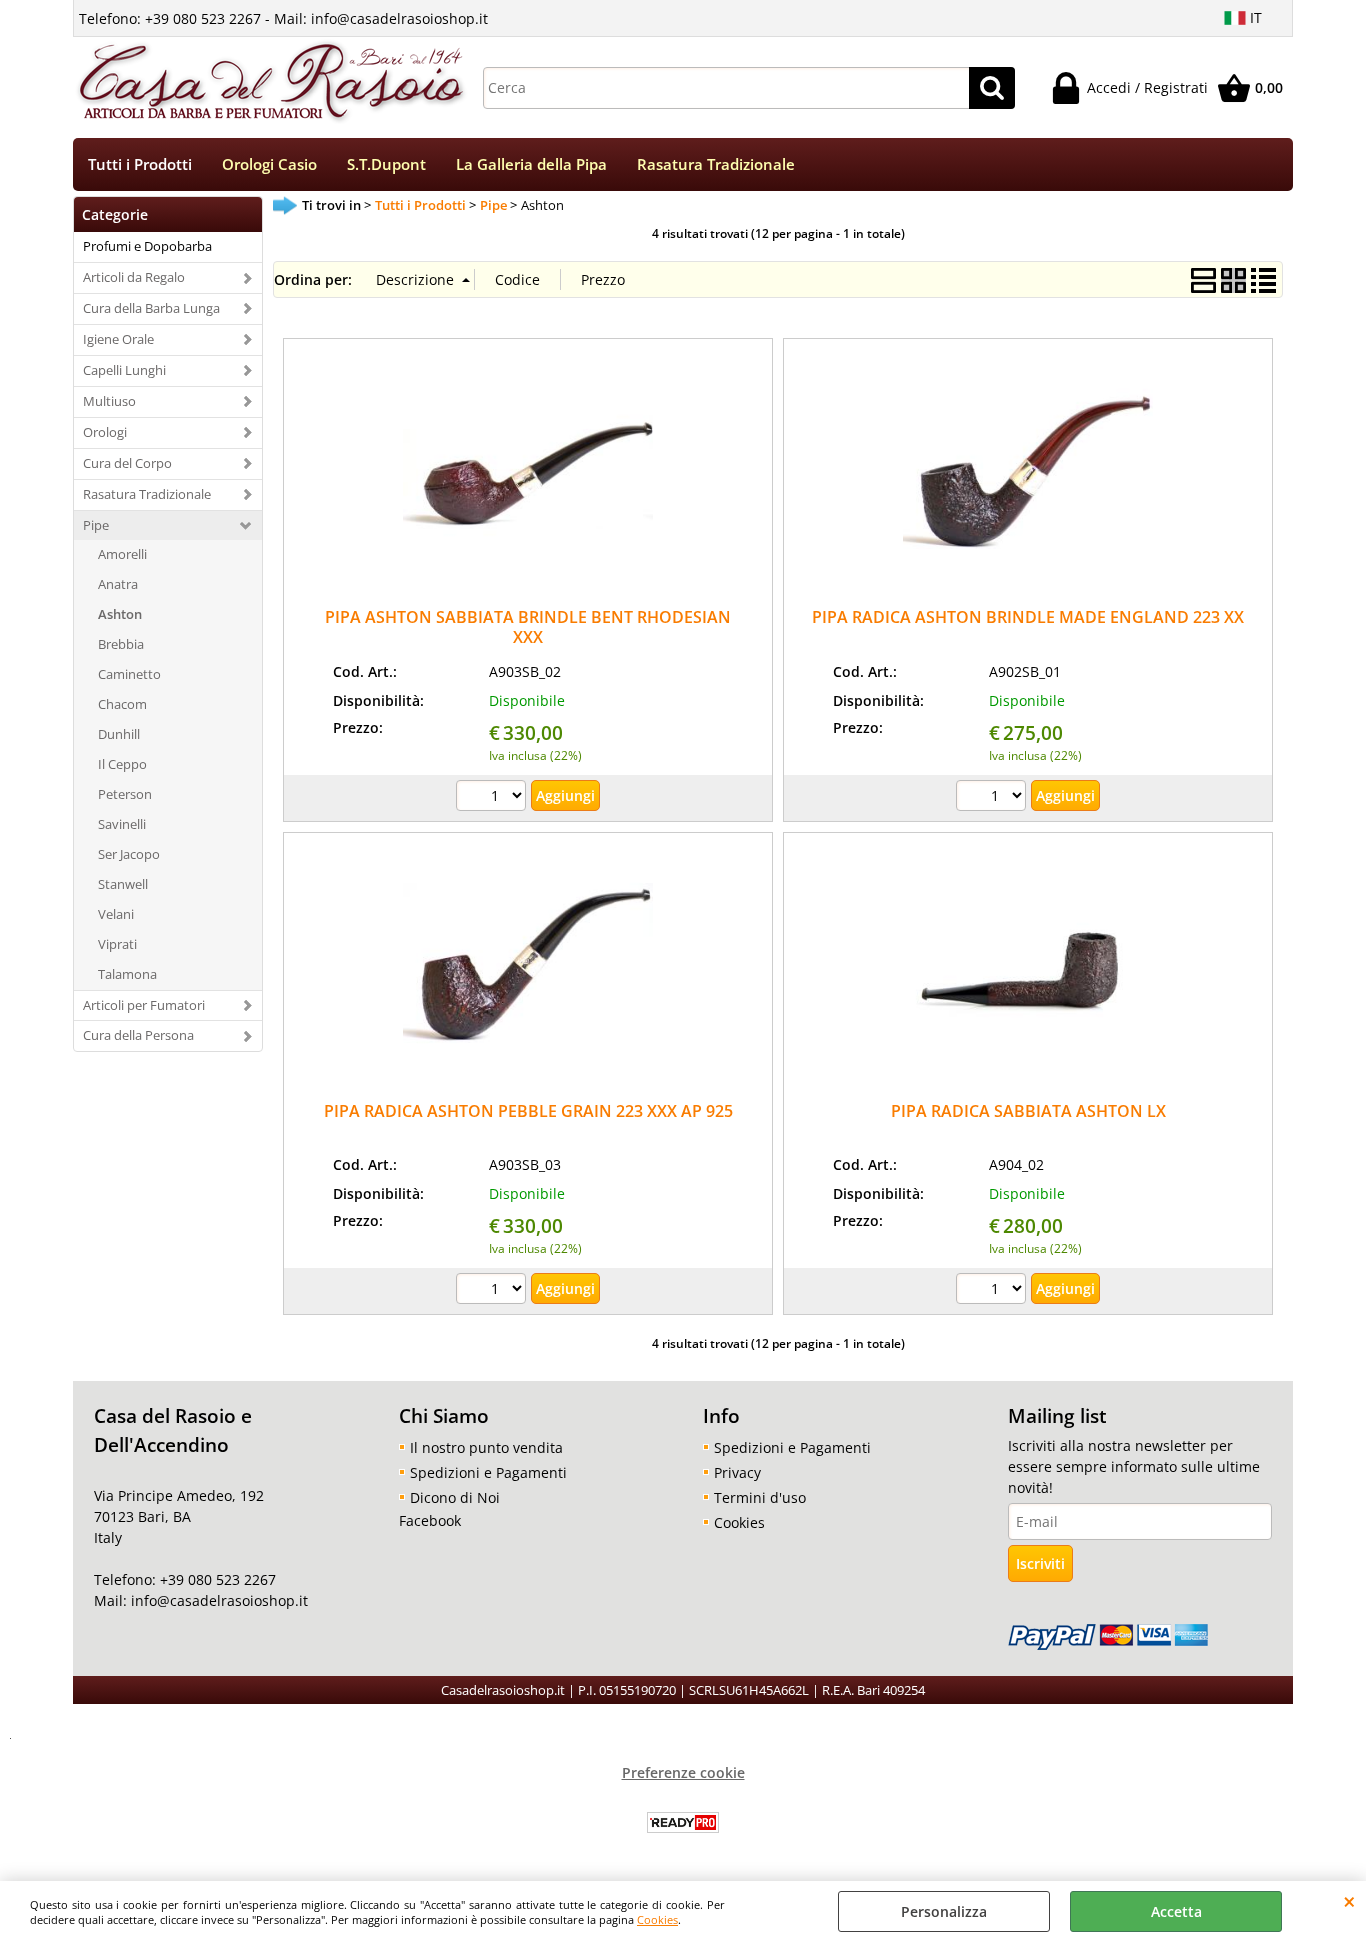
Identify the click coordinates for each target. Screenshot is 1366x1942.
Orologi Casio (269, 164)
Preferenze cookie (683, 1772)
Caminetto (129, 674)
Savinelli (122, 824)
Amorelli (122, 554)
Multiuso (109, 401)
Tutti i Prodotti (140, 164)
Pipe (96, 525)
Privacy (737, 1472)
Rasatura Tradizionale (716, 164)
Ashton (120, 614)
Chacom (122, 704)
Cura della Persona (138, 1035)
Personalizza (944, 1911)
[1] (493, 798)
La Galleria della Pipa (531, 164)
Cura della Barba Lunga (151, 308)
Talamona (127, 974)
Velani (116, 914)
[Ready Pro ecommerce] (683, 1822)
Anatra (118, 584)
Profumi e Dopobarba (147, 246)
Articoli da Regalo (134, 277)
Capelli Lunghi (124, 370)
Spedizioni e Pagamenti (488, 1472)
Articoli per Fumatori (144, 1005)
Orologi (105, 432)
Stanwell (123, 884)
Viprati (117, 944)
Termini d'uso (760, 1497)
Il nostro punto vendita (486, 1447)
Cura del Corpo (127, 463)
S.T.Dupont (386, 164)
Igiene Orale (118, 339)
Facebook (430, 1520)
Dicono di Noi (455, 1497)
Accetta (1176, 1911)
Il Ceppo (122, 764)
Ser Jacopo (129, 854)
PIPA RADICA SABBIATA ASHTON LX (1028, 1111)
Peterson (125, 794)
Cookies (657, 1919)
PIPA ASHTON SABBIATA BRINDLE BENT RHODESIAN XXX (528, 626)
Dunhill (119, 734)
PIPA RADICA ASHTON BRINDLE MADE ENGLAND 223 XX (1028, 617)
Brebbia (121, 644)
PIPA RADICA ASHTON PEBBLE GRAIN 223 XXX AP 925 (528, 1111)
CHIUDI (1349, 1901)
